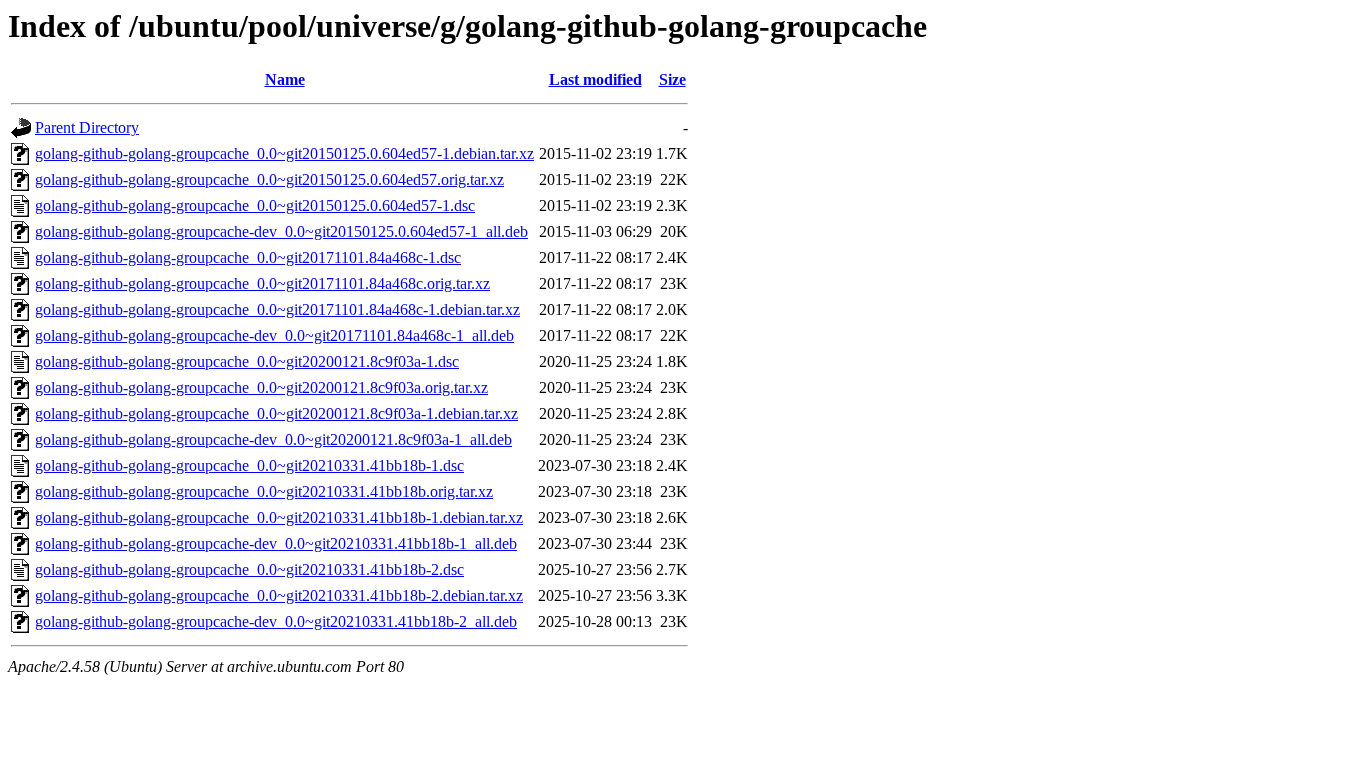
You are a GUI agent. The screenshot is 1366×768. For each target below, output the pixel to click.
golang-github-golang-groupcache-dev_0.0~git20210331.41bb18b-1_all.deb (276, 543)
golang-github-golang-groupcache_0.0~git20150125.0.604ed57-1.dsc (255, 205)
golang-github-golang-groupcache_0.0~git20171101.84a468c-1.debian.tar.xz (277, 309)
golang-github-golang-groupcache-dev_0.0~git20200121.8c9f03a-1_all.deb (273, 439)
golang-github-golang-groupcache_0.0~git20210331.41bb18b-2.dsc (249, 569)
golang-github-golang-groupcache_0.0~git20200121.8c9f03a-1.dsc (247, 361)
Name (285, 79)
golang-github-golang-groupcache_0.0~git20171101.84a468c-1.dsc (248, 257)
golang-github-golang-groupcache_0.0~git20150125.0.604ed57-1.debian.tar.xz (284, 153)
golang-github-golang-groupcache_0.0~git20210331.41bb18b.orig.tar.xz (264, 491)
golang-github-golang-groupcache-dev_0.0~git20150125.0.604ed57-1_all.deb (281, 231)
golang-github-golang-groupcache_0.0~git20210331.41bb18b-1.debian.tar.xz (279, 517)
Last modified (595, 79)
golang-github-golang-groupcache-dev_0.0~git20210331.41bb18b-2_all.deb (276, 621)
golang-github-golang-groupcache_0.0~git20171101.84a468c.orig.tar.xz (262, 283)
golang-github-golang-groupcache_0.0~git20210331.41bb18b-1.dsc (249, 465)
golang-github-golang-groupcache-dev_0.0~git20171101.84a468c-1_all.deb (274, 335)
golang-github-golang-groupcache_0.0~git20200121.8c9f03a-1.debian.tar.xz (276, 413)
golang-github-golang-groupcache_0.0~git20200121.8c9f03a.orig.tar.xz (261, 387)
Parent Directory (87, 127)
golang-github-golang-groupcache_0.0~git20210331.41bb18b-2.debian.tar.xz (279, 595)
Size (672, 79)
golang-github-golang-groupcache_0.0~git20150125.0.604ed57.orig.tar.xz (269, 179)
